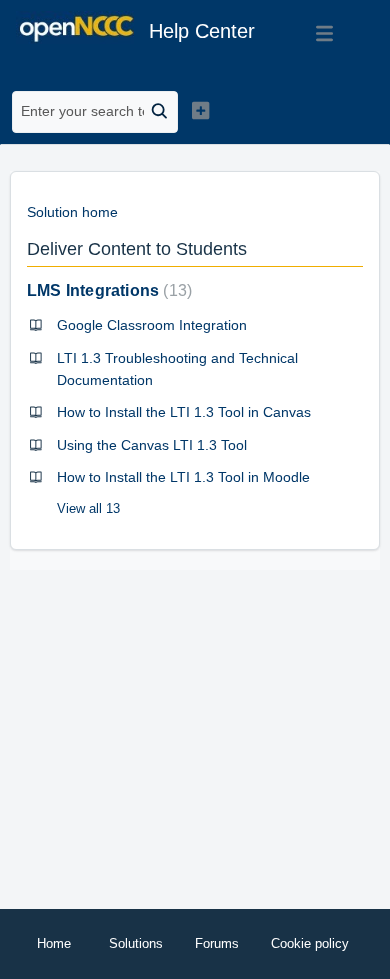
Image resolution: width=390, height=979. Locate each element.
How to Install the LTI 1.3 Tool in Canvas (184, 412)
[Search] (160, 112)
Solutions (136, 943)
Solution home (72, 212)
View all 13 (88, 508)
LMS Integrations (107, 290)
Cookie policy (310, 943)
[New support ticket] (200, 110)
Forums (217, 943)
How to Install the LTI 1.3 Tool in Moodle (183, 477)
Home (54, 943)
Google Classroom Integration (152, 325)
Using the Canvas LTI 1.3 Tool (152, 445)
